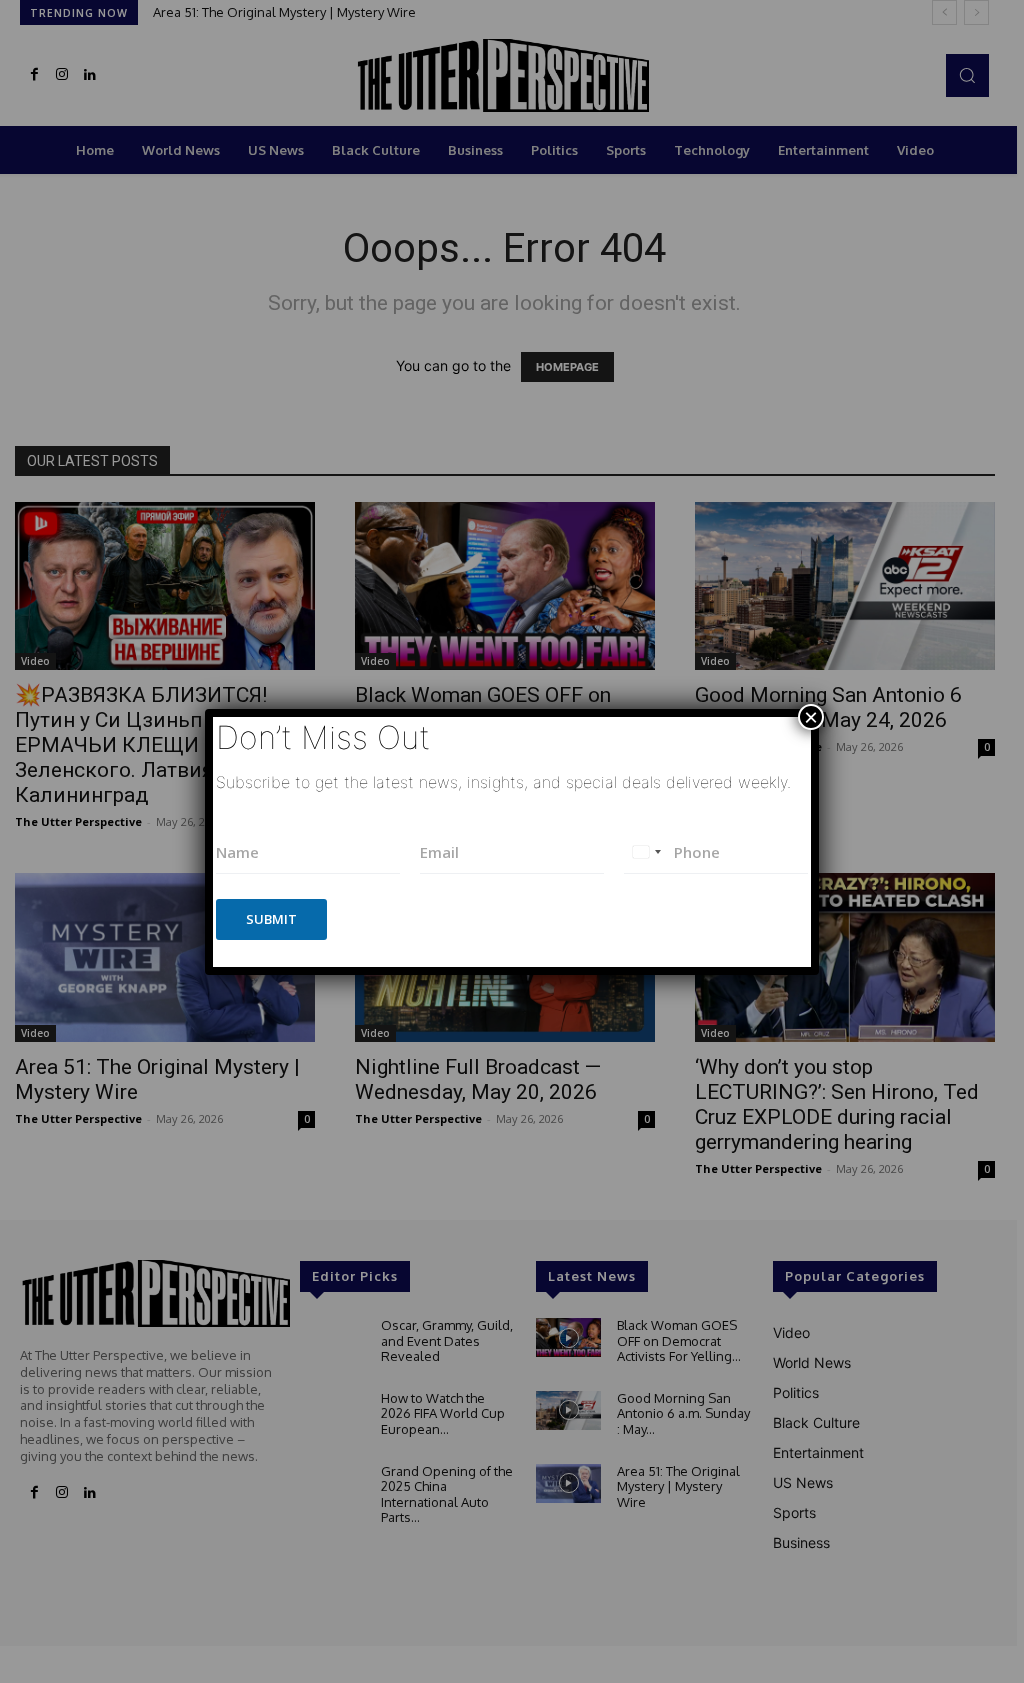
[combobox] (646, 852)
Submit (271, 919)
